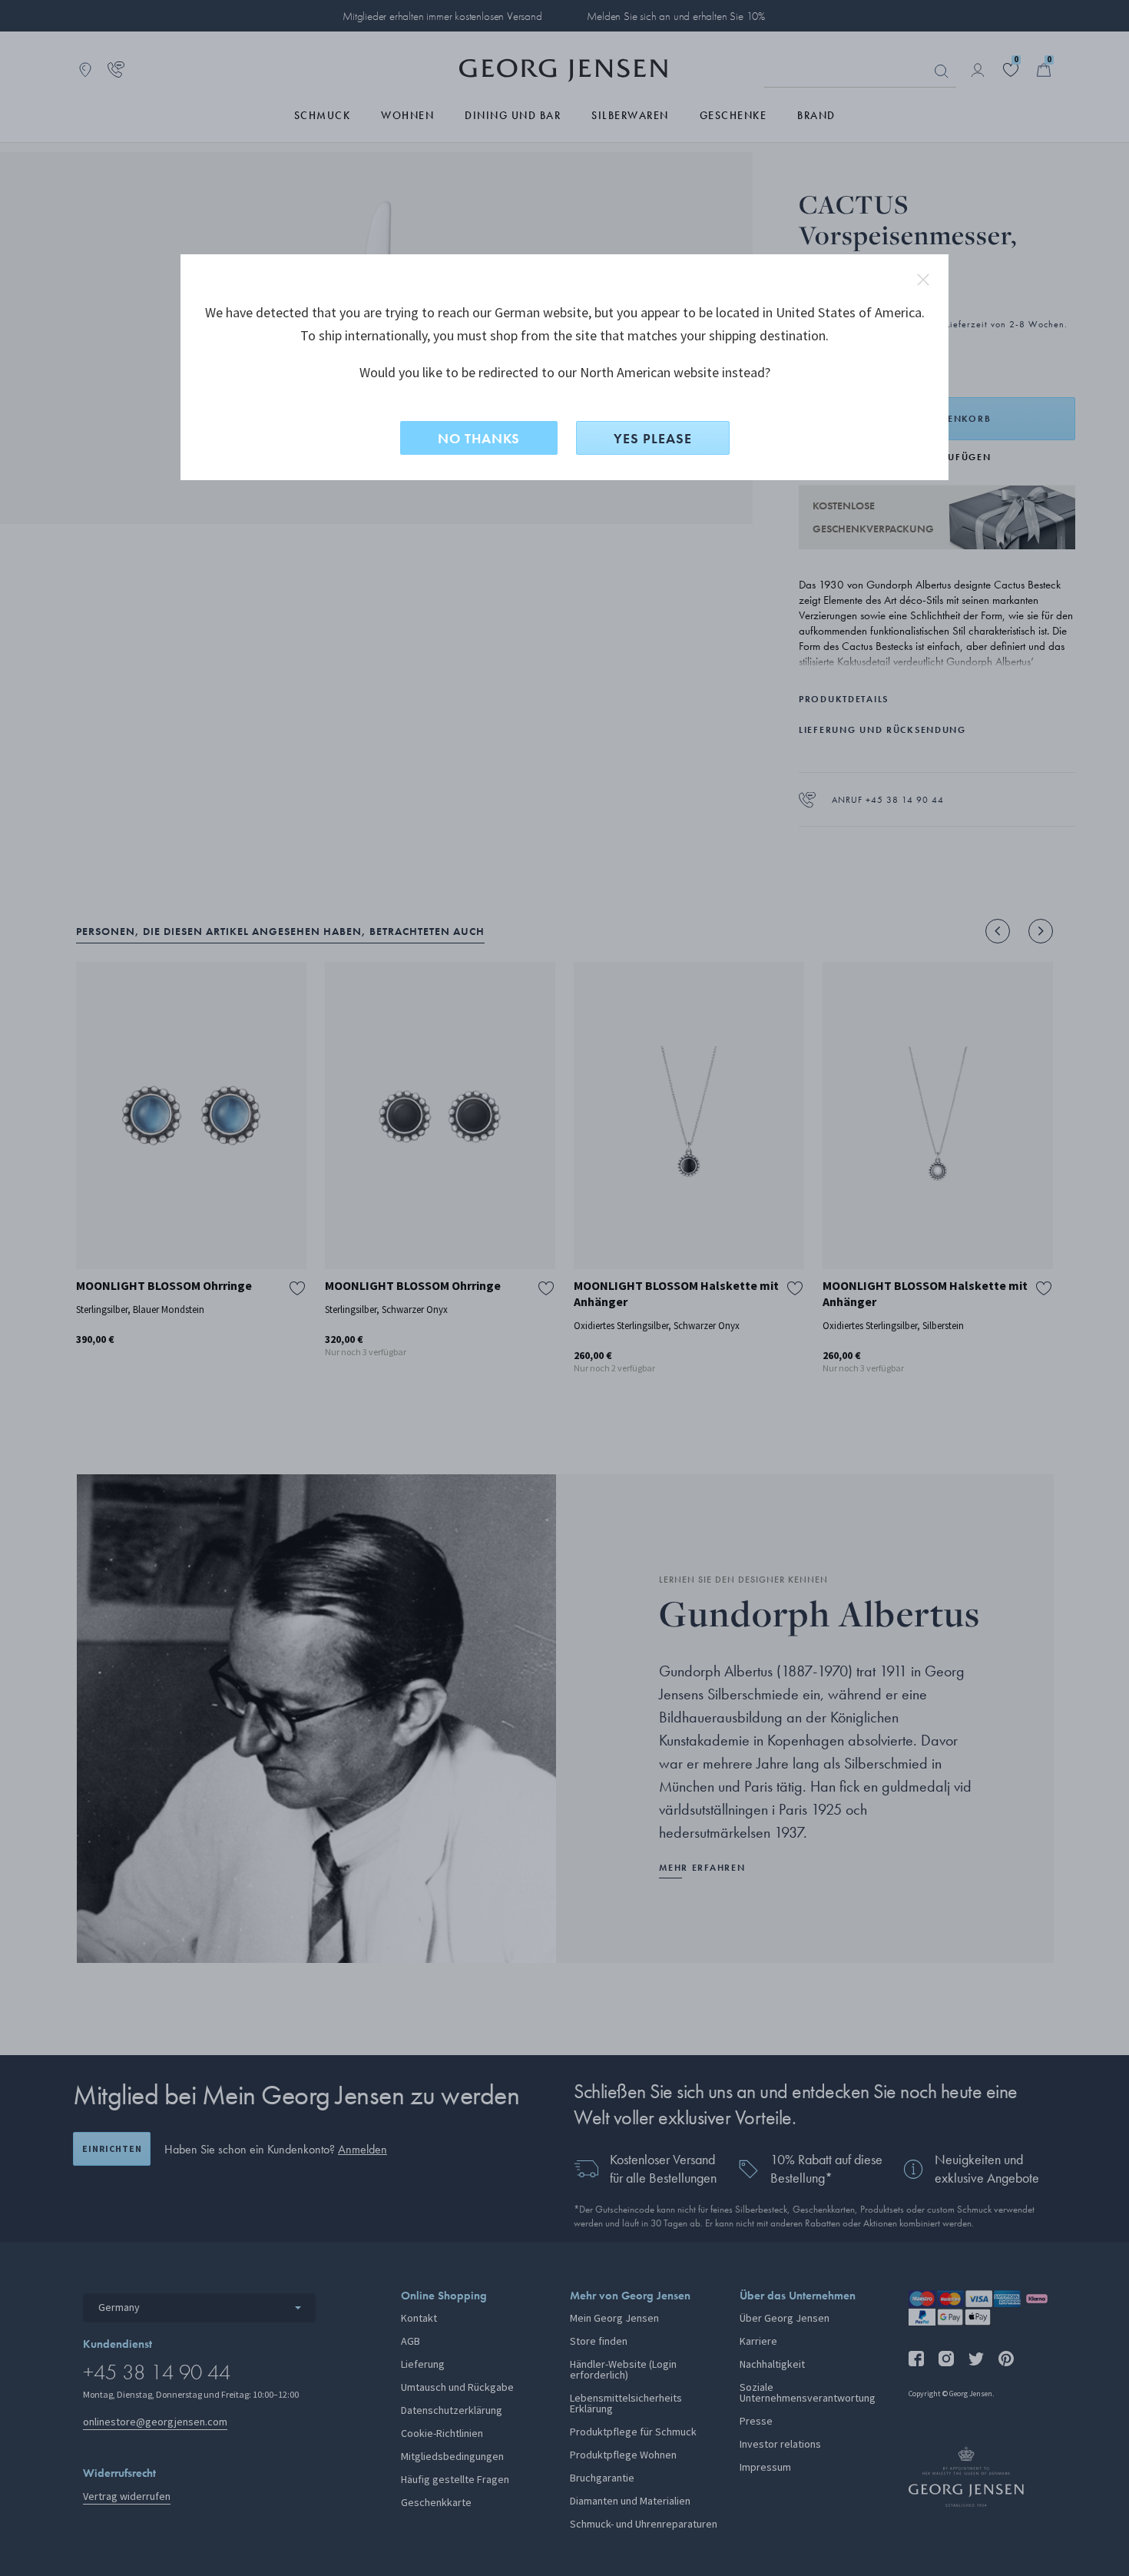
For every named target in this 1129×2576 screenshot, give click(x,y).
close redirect (923, 280)
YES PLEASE (653, 438)
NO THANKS (479, 438)
